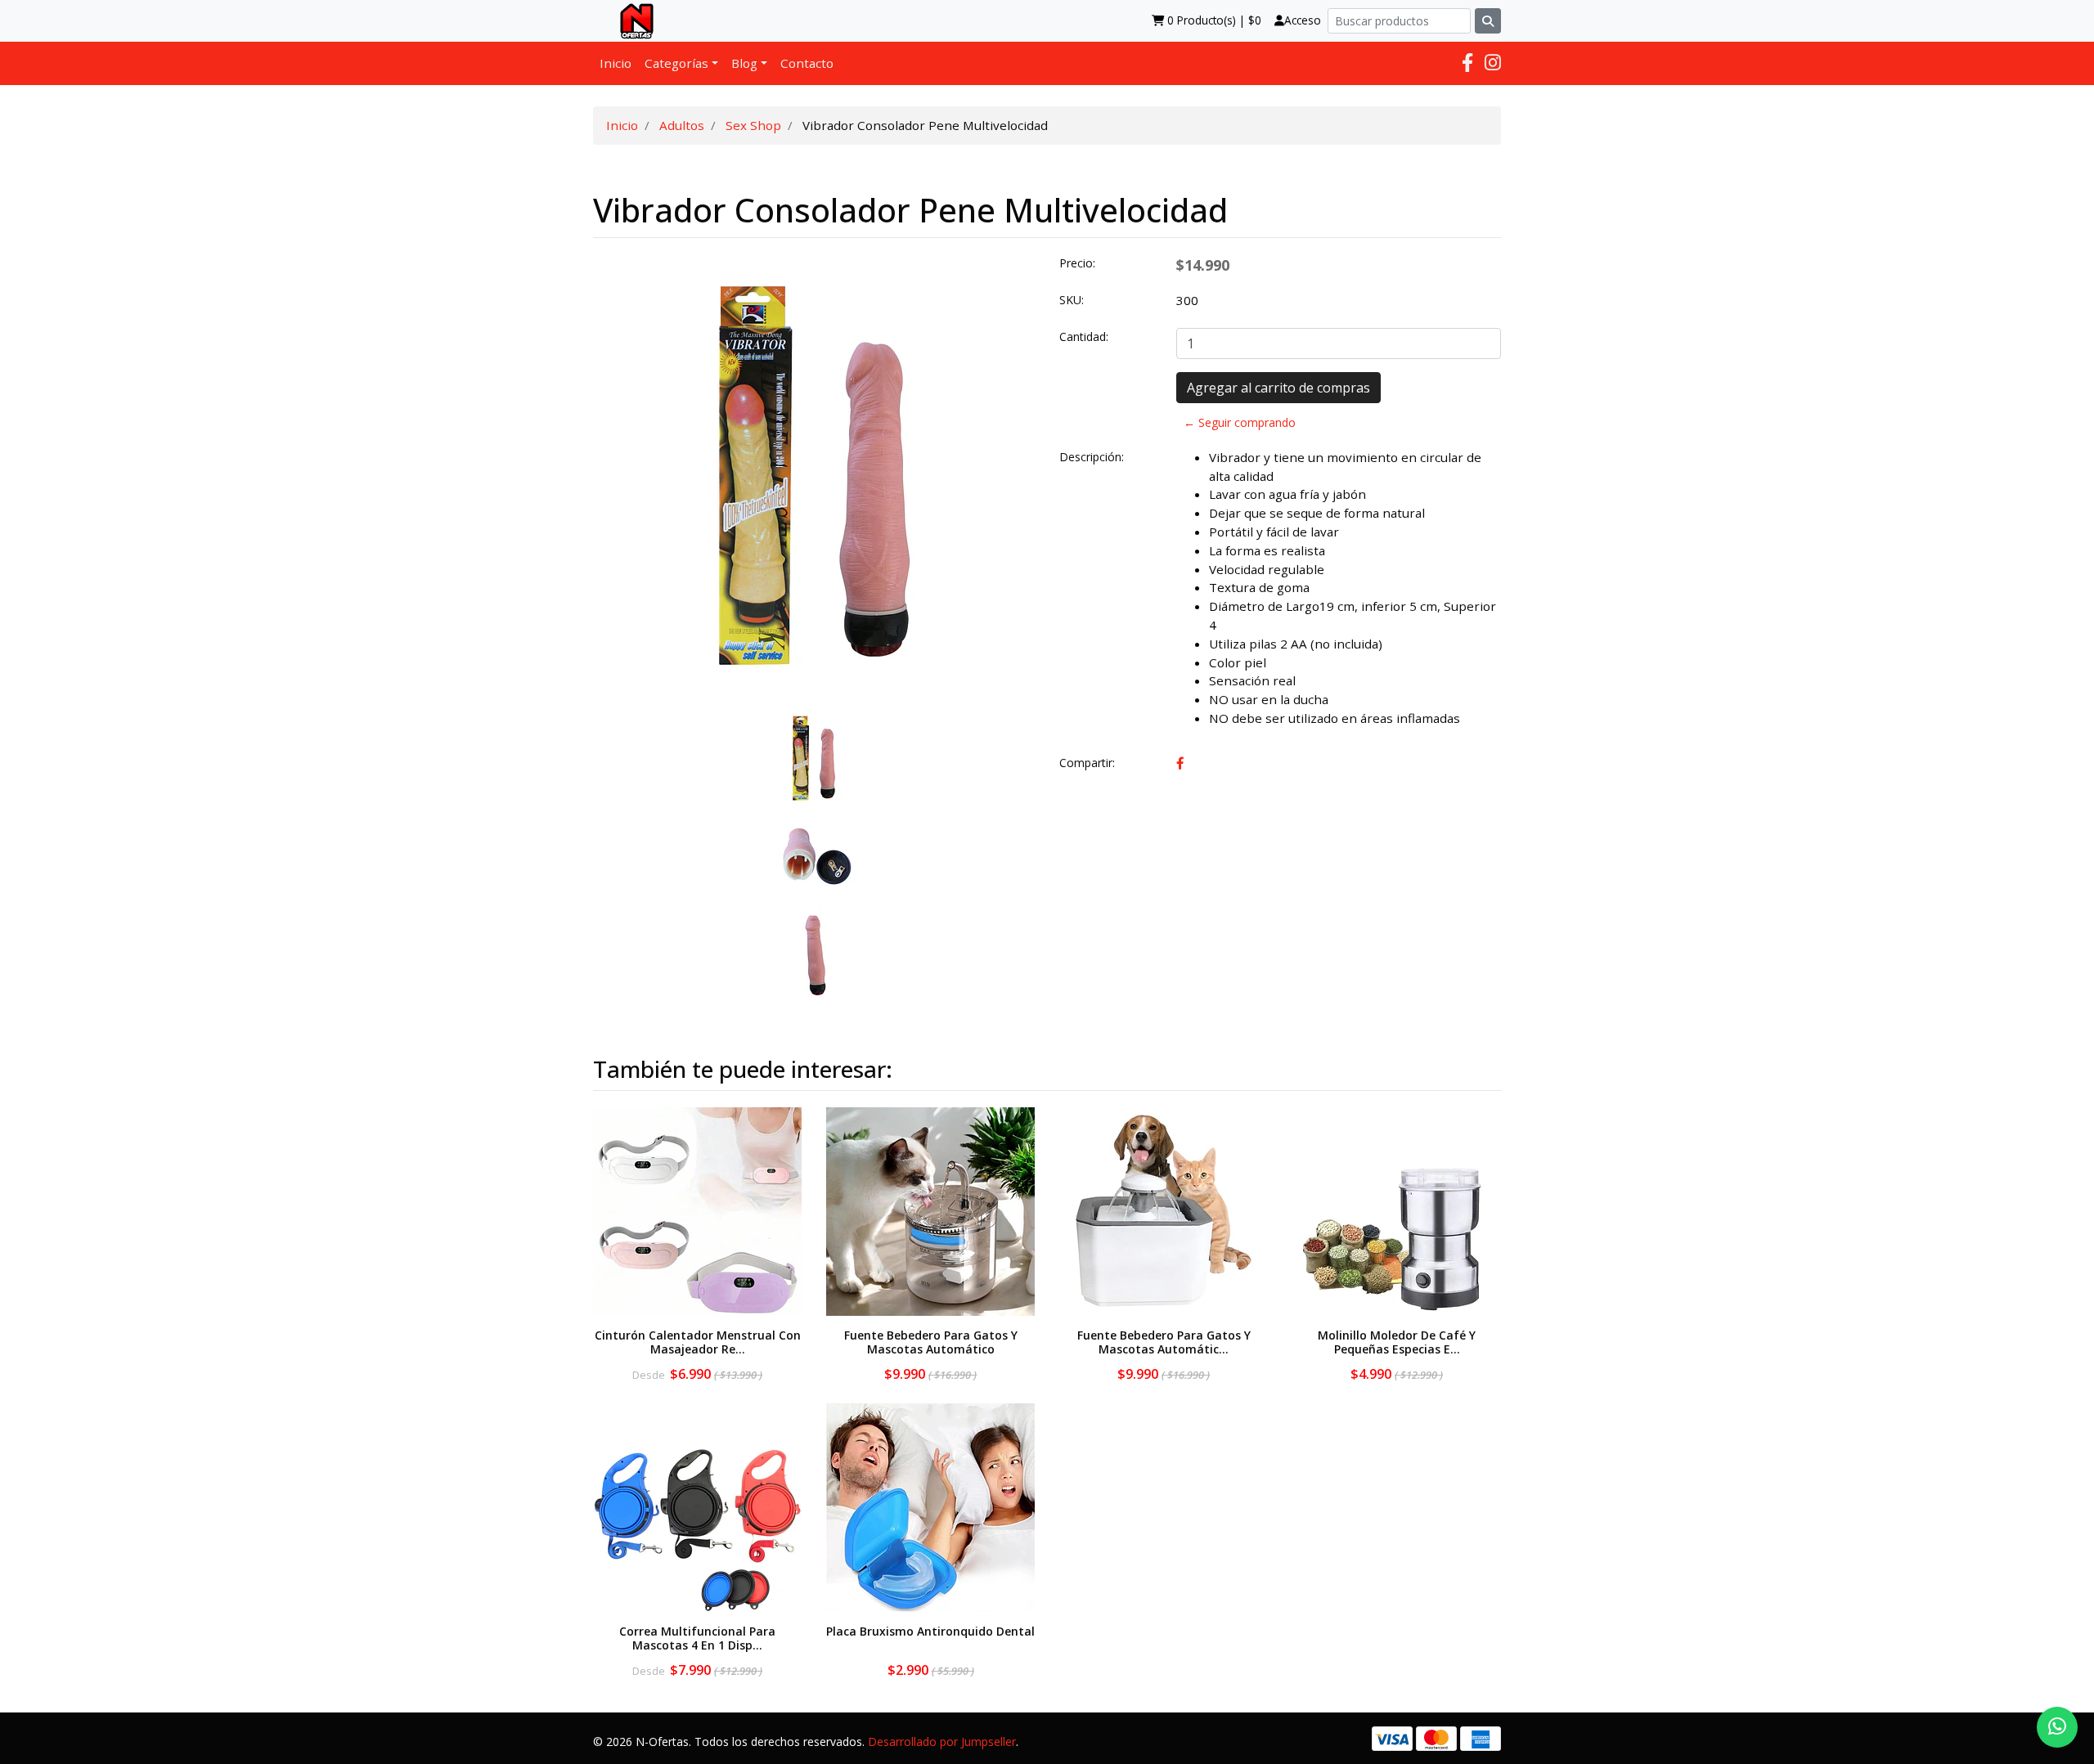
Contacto (807, 63)
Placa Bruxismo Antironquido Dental (930, 1631)
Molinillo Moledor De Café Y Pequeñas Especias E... (1397, 1342)
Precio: (1077, 263)
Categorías (676, 63)
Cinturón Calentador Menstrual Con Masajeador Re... (698, 1342)
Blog (744, 63)
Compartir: (1087, 763)
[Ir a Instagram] (1493, 63)
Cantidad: (1084, 337)
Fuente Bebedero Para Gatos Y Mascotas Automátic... (1164, 1342)
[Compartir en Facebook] (1180, 763)
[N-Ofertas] (630, 20)
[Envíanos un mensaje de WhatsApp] (2057, 1727)
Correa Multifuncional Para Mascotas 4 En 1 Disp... (697, 1638)
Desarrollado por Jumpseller (942, 1742)
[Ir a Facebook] (1467, 63)
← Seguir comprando (1240, 422)
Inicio (616, 63)
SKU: (1072, 300)
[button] (616, 629)
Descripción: (1092, 457)
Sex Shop (753, 125)
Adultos (682, 125)
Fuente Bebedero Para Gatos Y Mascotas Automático (931, 1342)
